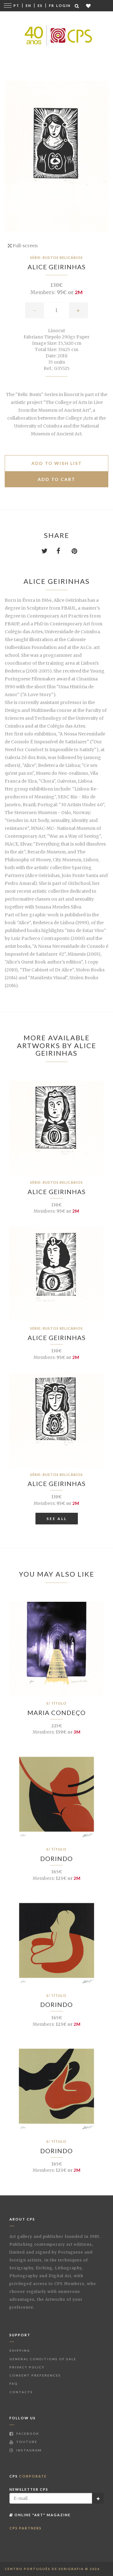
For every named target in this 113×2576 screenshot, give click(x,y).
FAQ (14, 2383)
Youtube (26, 2442)
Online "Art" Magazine (42, 2515)
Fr (52, 6)
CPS (28, 2476)
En (29, 6)
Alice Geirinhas (57, 267)
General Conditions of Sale (43, 2359)
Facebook (27, 2434)
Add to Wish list (57, 463)
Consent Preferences (35, 2375)
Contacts (21, 2392)
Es (40, 6)
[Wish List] (89, 6)
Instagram (28, 2450)
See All (57, 1519)
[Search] (77, 6)
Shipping (20, 2350)
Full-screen (25, 246)
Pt (16, 6)
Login (63, 6)
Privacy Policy (27, 2367)
